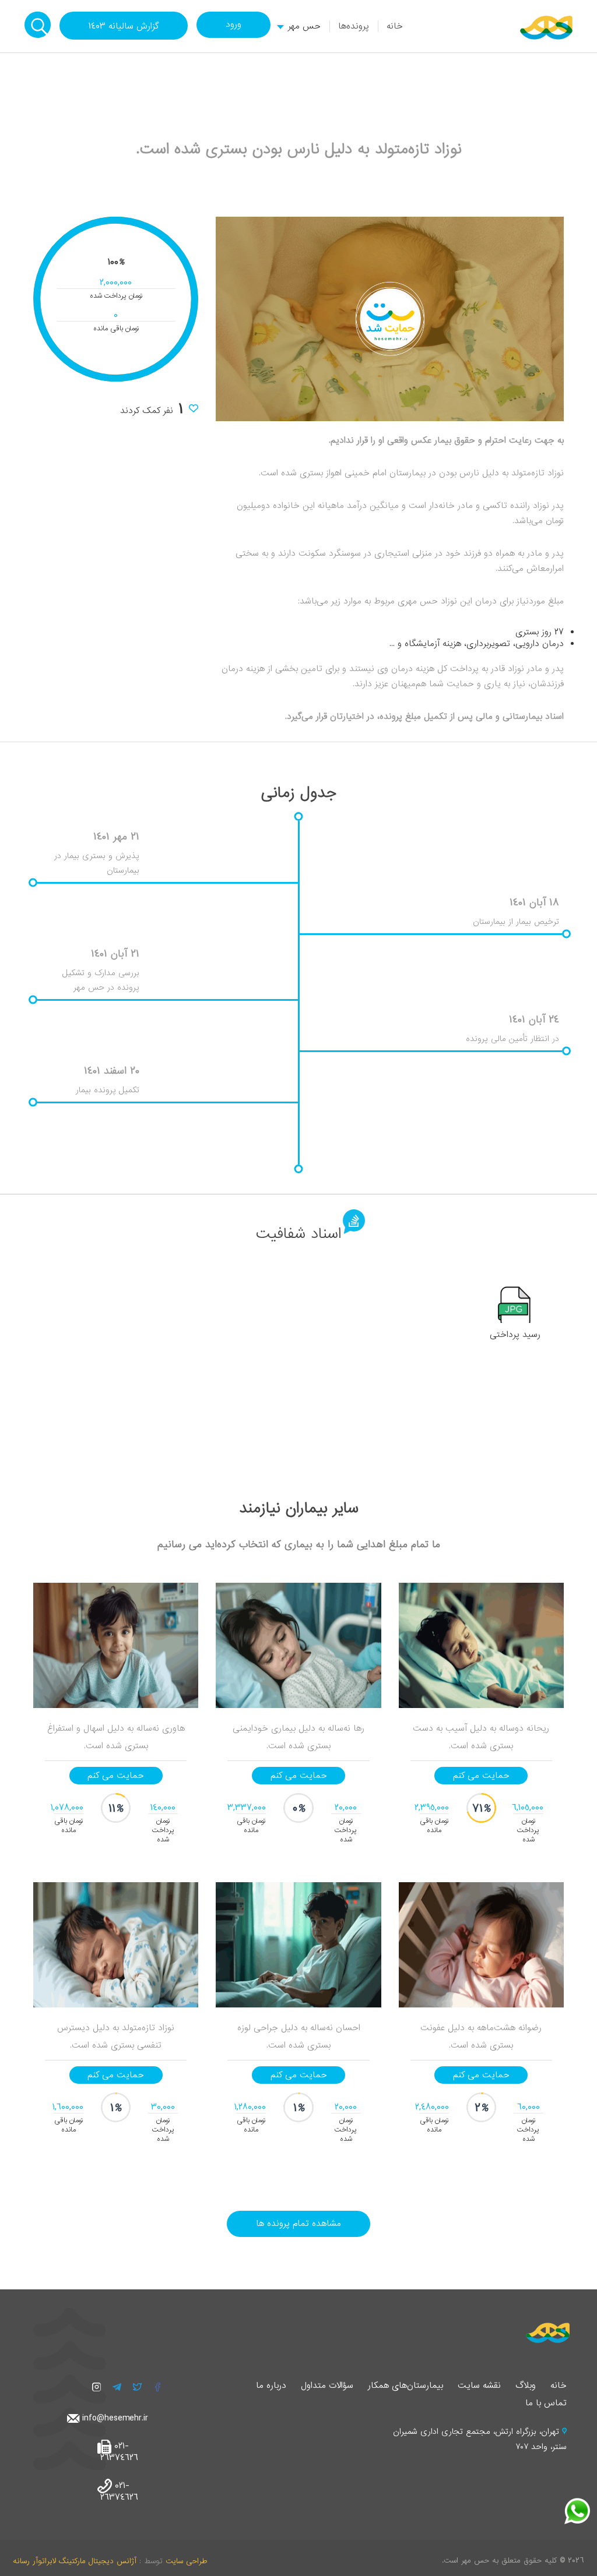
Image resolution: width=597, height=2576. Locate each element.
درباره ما (271, 2386)
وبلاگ (526, 2386)
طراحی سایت (186, 2561)
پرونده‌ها (354, 26)
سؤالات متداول (327, 2386)
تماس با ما (546, 2403)
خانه (395, 26)
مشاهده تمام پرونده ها (298, 2224)
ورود (233, 24)
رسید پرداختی (515, 1335)
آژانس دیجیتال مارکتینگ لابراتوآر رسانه (75, 2561)
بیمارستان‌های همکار (405, 2386)
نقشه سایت (479, 2386)
